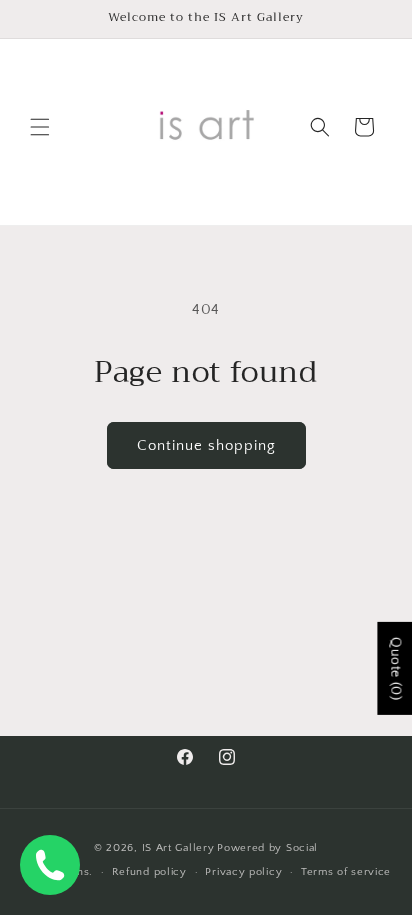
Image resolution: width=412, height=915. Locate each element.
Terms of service (346, 872)
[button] (40, 127)
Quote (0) (395, 668)
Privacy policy (243, 872)
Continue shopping (206, 445)
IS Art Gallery (178, 848)
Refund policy (149, 872)
